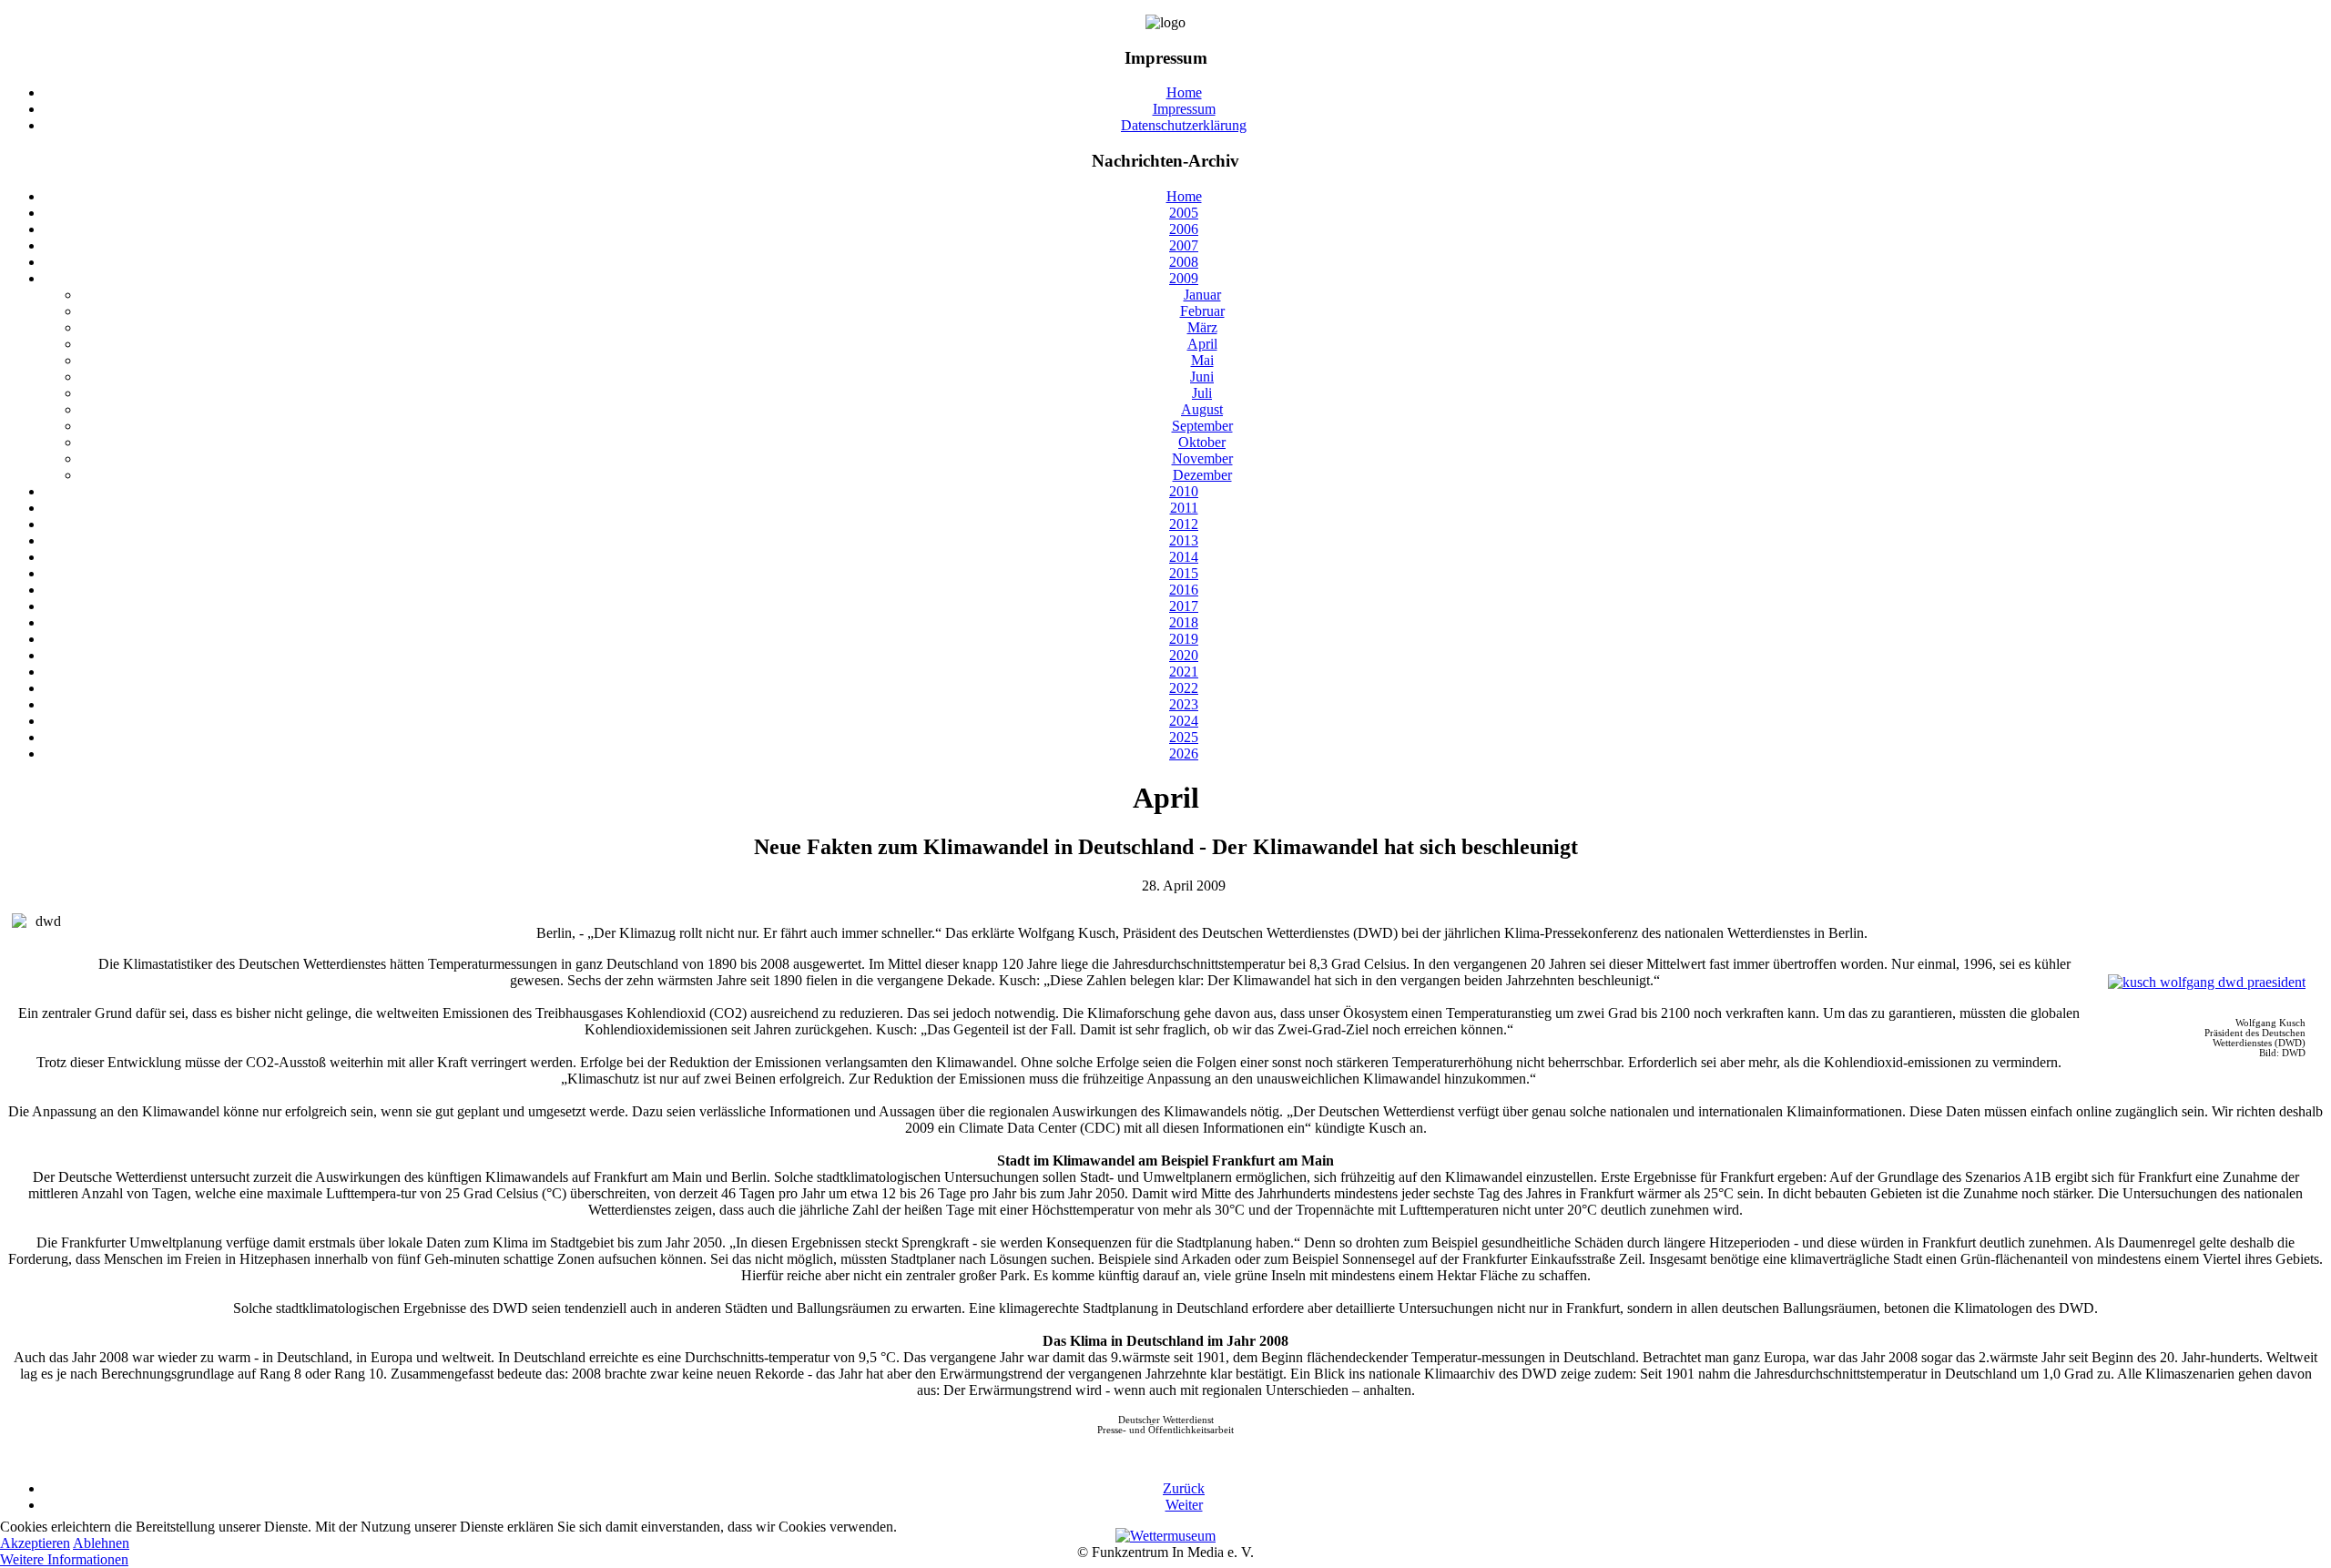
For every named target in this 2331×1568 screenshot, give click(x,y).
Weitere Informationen (64, 1559)
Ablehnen (101, 1543)
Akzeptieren (35, 1543)
